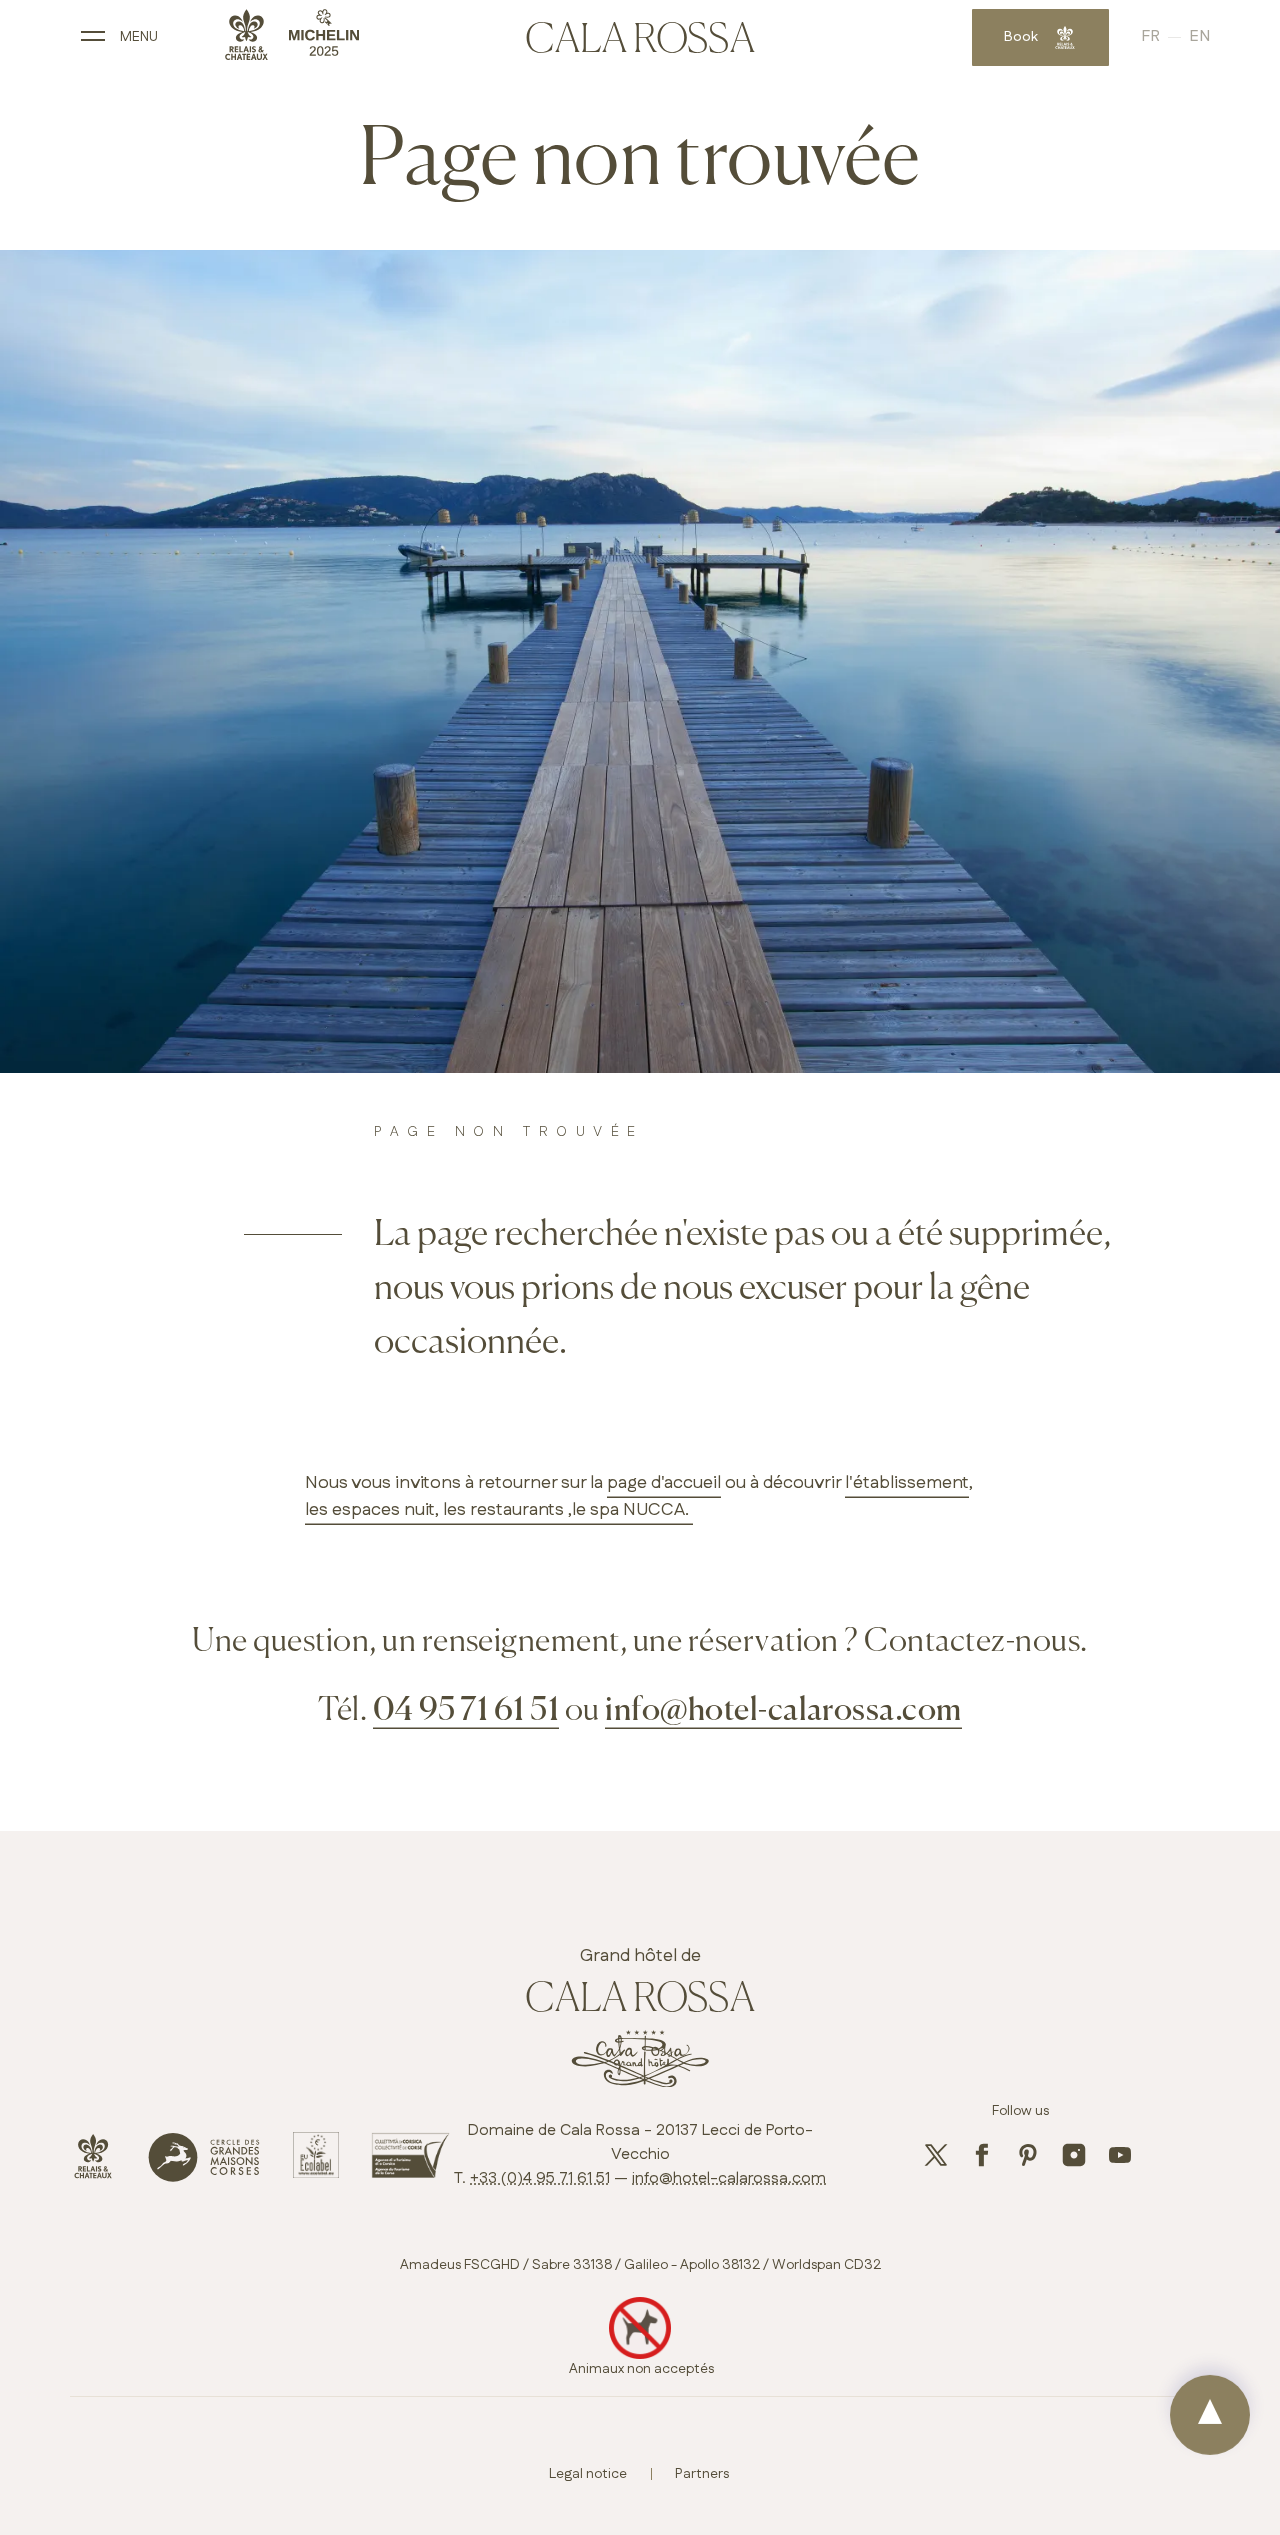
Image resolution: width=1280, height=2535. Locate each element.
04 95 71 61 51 (466, 1711)
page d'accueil (664, 1483)
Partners (702, 2474)
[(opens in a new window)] (93, 2175)
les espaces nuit (370, 1510)
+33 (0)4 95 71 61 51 (540, 2178)
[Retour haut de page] (1210, 2415)
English (1199, 37)
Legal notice (588, 2474)
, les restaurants (499, 1510)
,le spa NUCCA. (628, 1510)
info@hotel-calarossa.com (783, 1711)
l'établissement (907, 1483)
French (1165, 37)
